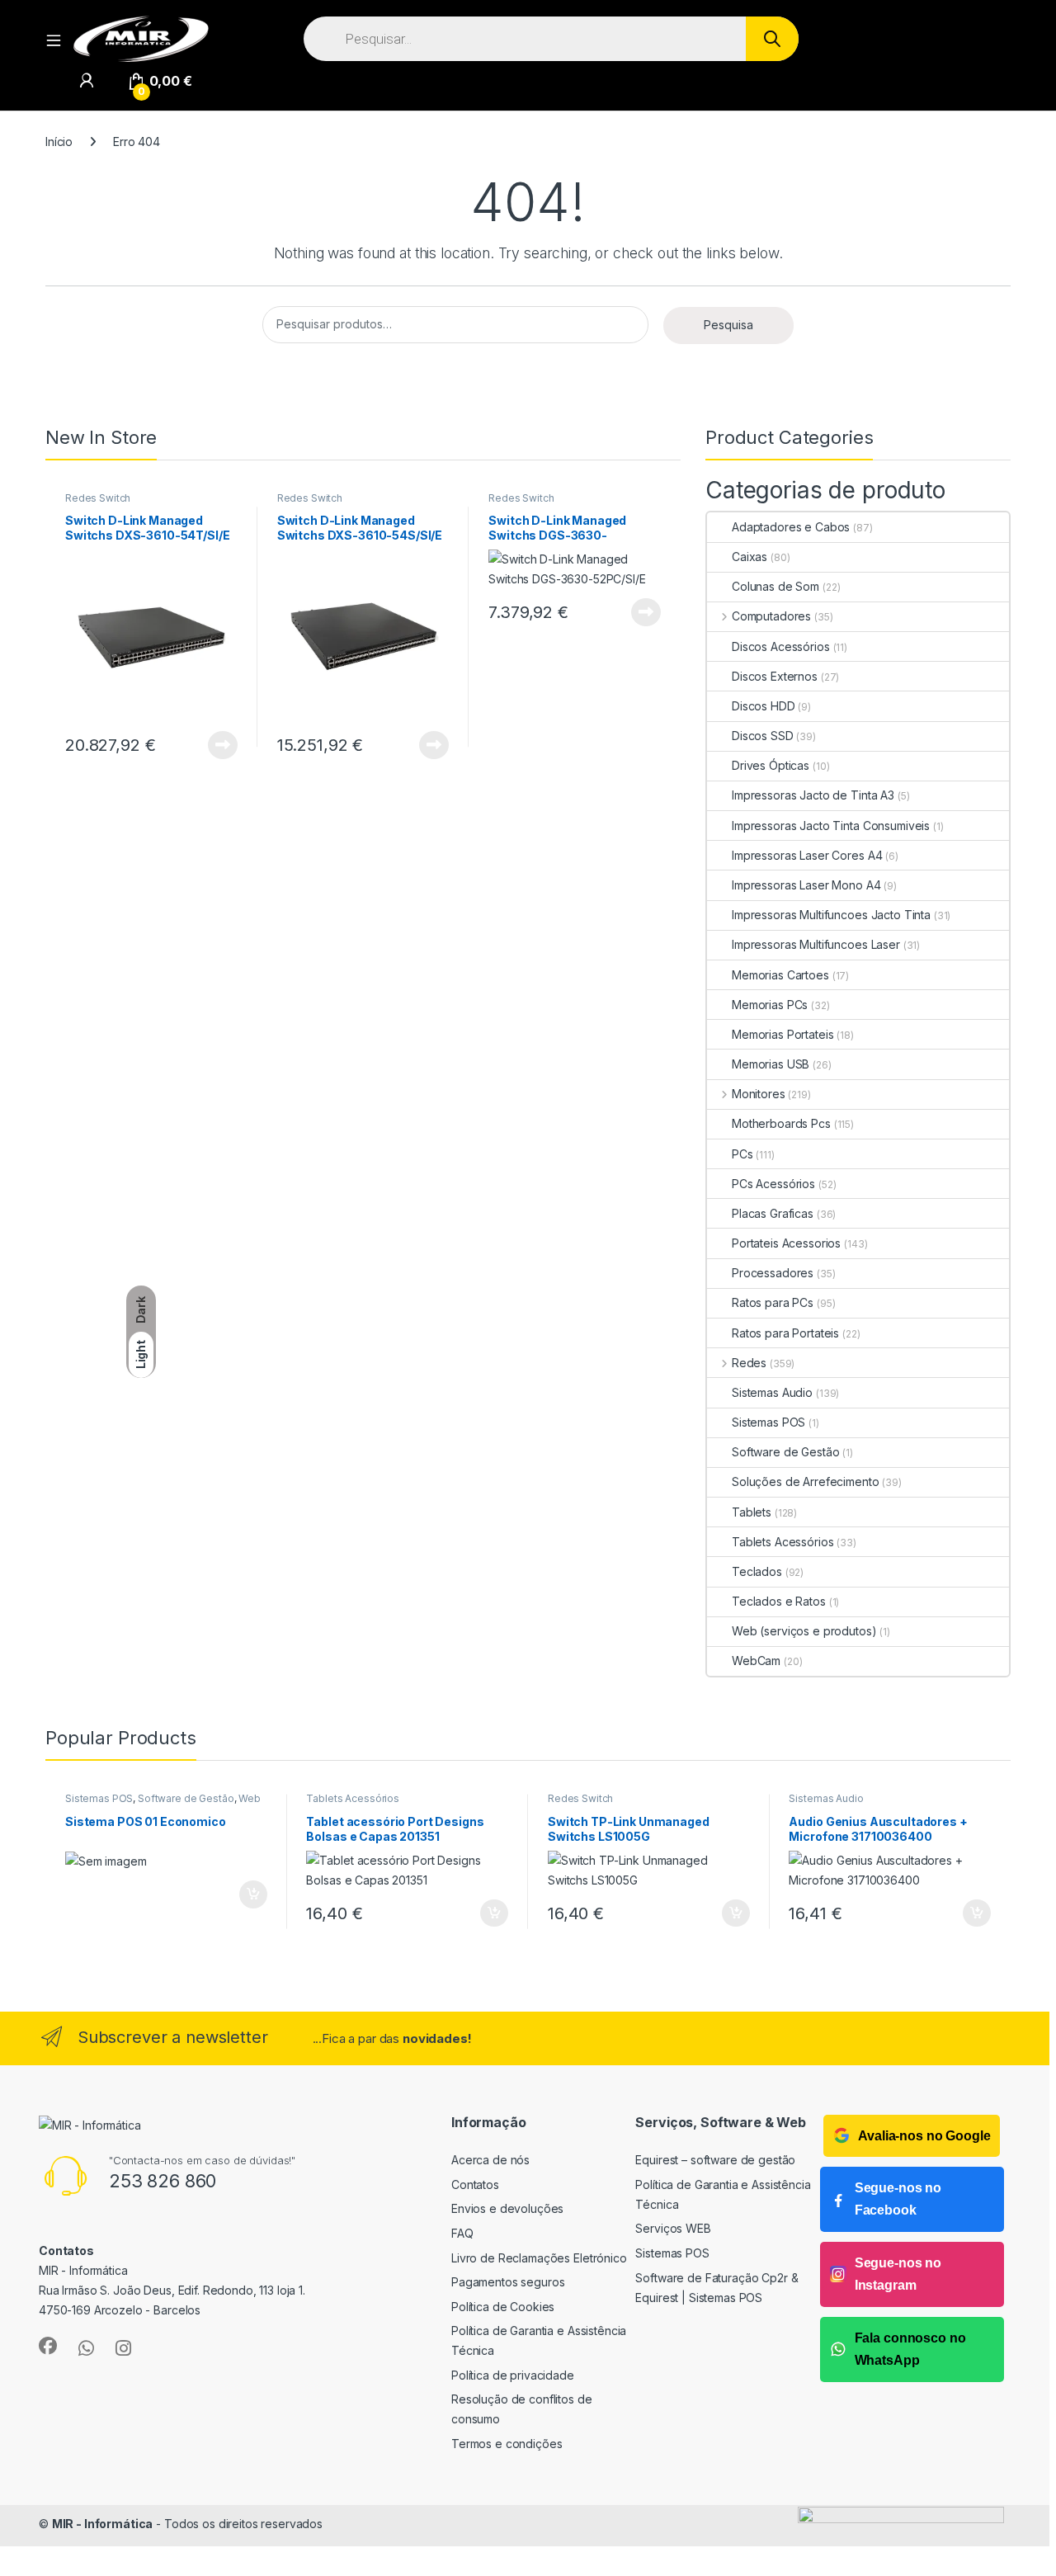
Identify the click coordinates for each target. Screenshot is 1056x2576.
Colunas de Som (775, 586)
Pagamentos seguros (508, 2282)
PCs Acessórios (773, 1184)
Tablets (752, 1512)
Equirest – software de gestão (715, 2160)
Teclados (757, 1571)
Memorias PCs (770, 1005)
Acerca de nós (490, 2160)
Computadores (771, 616)
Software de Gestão (785, 1452)
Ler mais (223, 745)
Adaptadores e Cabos (791, 527)
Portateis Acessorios (786, 1243)
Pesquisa (728, 325)
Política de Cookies (503, 2307)
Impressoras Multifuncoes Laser (816, 944)
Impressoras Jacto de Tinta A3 (813, 795)
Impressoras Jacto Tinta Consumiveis (831, 826)
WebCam (756, 1661)
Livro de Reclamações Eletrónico (539, 2258)
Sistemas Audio (772, 1392)
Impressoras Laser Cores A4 (807, 855)
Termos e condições (507, 2444)
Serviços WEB (673, 2228)
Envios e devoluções (507, 2208)
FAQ (462, 2233)
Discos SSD (763, 736)
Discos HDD (764, 706)
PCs (742, 1154)
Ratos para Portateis (785, 1333)
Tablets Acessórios (783, 1542)
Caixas (750, 557)
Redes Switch (98, 498)
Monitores (759, 1094)
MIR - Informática (103, 2524)
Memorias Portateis (783, 1034)
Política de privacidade (513, 2375)
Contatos (475, 2184)
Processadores (773, 1273)
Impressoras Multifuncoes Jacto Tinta (831, 915)
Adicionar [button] (242, 1894)
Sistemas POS (768, 1422)
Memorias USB (771, 1064)
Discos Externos (775, 676)
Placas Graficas (773, 1213)
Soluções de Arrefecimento (806, 1481)
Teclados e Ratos (779, 1601)
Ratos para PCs (773, 1302)
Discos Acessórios (781, 646)
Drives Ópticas (771, 765)
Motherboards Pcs (781, 1123)
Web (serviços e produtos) (804, 1631)
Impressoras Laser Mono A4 (806, 885)
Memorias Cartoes (780, 975)
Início (59, 142)
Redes (749, 1363)
